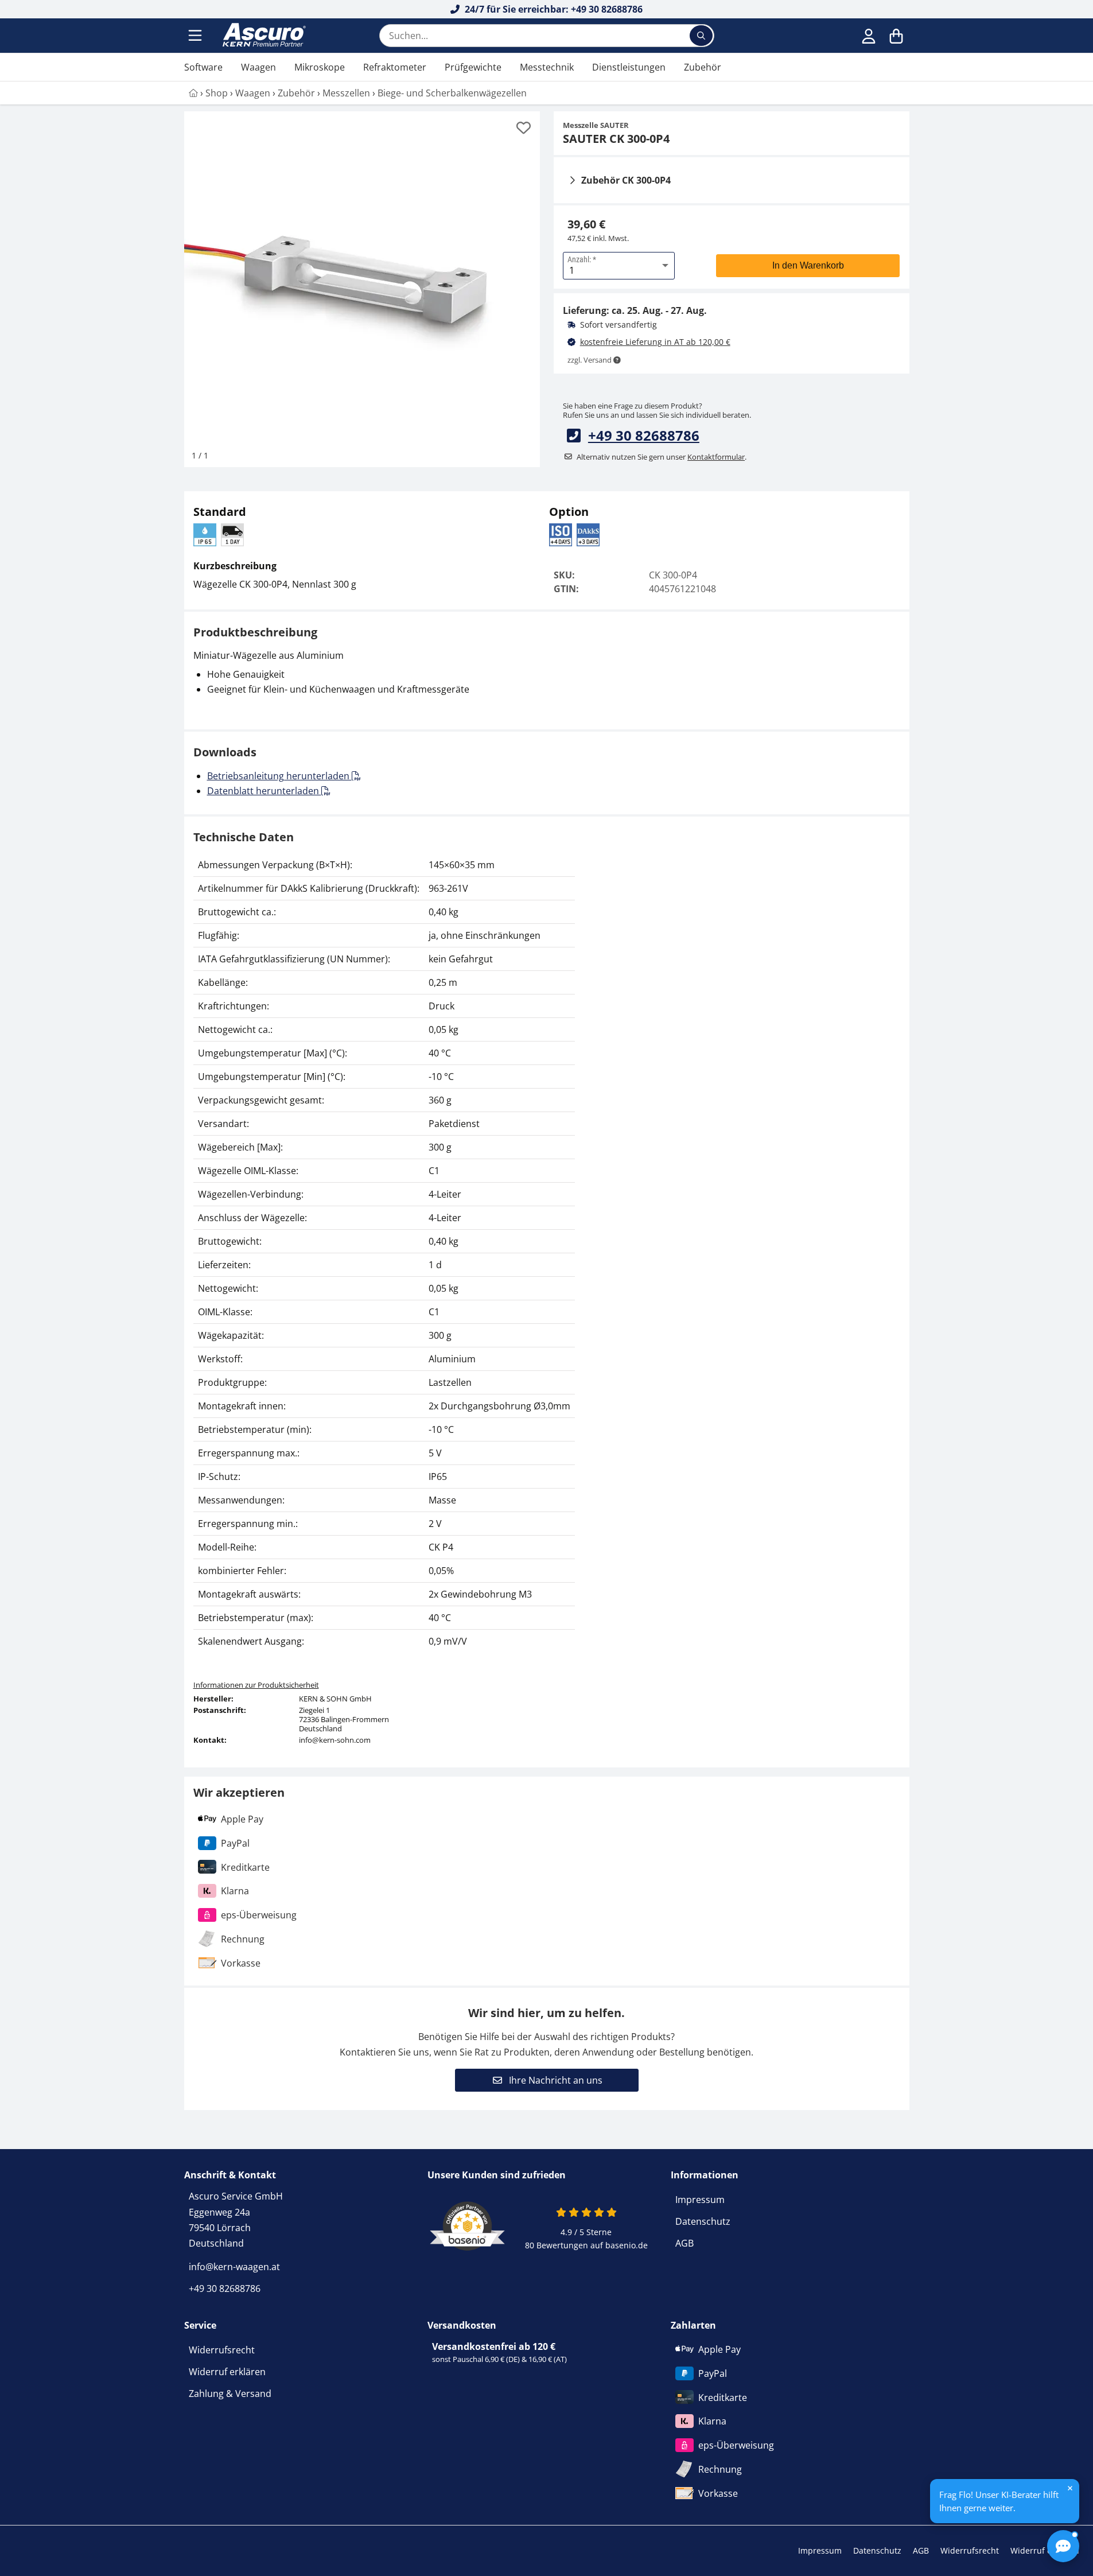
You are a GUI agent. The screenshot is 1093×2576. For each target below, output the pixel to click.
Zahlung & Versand (230, 2394)
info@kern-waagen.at (234, 2267)
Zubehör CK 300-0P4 (626, 180)
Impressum (700, 2200)
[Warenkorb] (896, 36)
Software (203, 67)
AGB (684, 2243)
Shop (217, 93)
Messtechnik (547, 67)
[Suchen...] (701, 36)
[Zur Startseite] (263, 36)
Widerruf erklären (227, 2372)
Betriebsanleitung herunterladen (279, 776)
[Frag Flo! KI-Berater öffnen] (1063, 2546)
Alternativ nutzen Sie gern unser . (662, 457)
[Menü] (196, 36)
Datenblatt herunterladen (264, 791)
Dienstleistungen (629, 67)
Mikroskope (320, 67)
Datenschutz (703, 2221)
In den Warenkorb (808, 265)
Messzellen (346, 93)
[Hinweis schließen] (1070, 2488)
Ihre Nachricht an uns (555, 2080)
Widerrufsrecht (222, 2350)
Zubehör (703, 67)
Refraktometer (395, 67)
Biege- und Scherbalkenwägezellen (452, 93)
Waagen (258, 67)
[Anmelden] (869, 36)
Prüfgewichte (473, 67)
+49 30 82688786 (644, 435)
